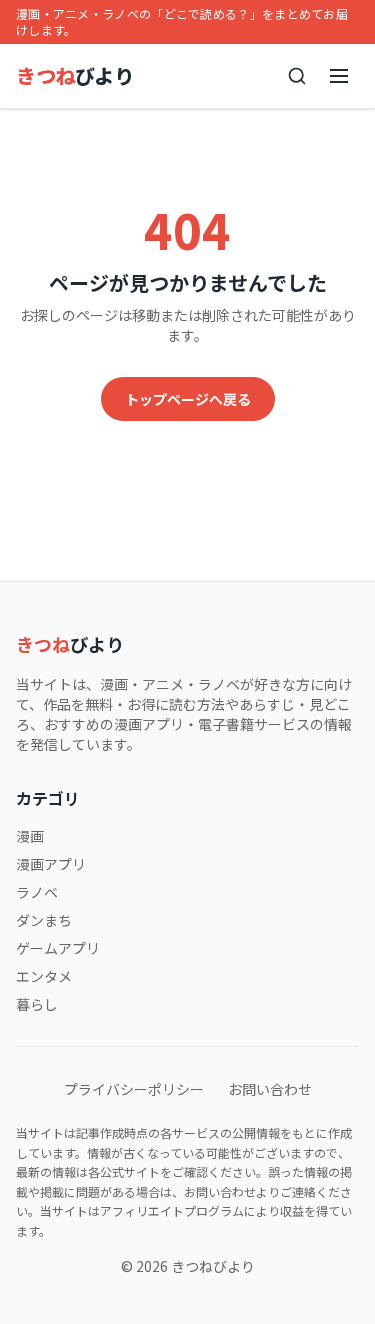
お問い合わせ (270, 1089)
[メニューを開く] (339, 76)
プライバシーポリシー (134, 1089)
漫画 (30, 836)
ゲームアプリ (58, 948)
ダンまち (44, 920)
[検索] (297, 76)
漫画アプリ (51, 864)
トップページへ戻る (188, 399)
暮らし (37, 1004)
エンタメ (44, 976)
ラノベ (37, 892)
